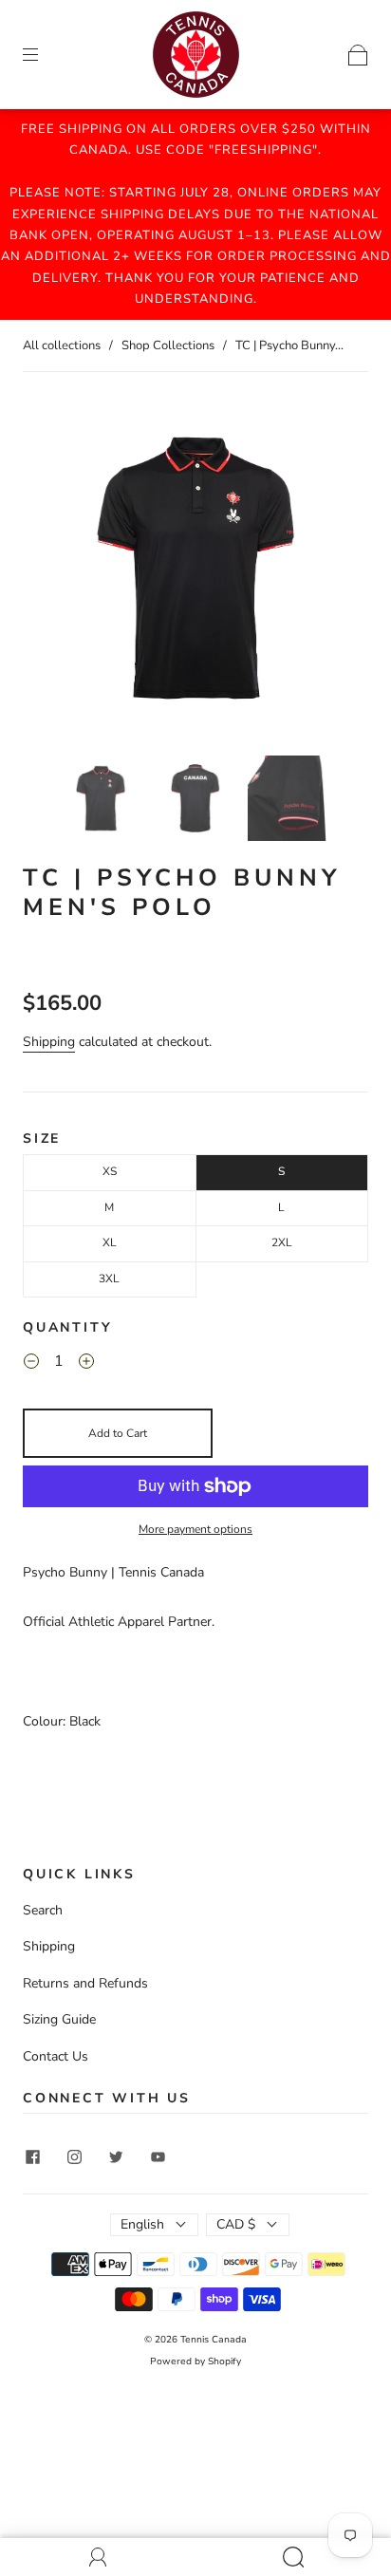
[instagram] (74, 2157)
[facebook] (32, 2157)
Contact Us (56, 2056)
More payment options (195, 1529)
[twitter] (116, 2157)
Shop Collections (168, 345)
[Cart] (358, 54)
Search (43, 1910)
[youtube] (158, 2157)
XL (110, 1242)
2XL (282, 1242)
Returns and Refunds (85, 1983)
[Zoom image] (195, 571)
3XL (109, 1279)
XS (110, 1171)
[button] (57, 571)
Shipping (49, 1042)
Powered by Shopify (195, 2361)
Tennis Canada (214, 2340)
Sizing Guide (59, 2019)
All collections (62, 345)
